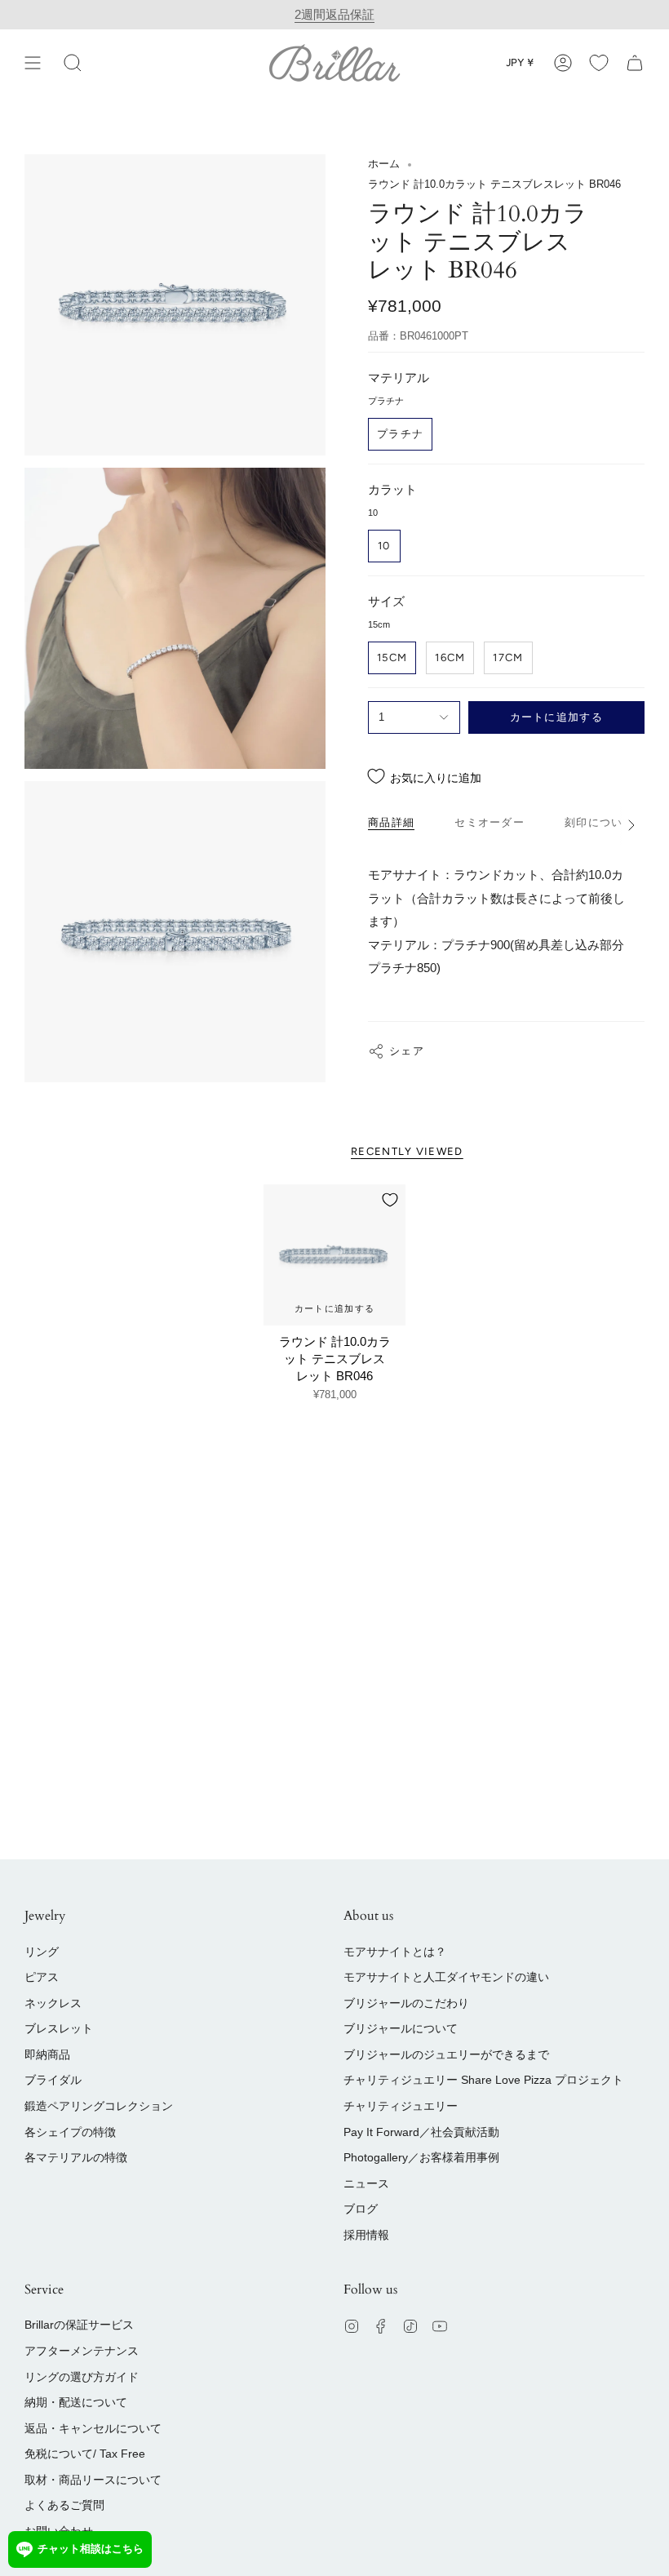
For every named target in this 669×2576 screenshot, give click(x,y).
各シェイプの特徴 (70, 2132)
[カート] (635, 62)
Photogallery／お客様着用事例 (421, 2157)
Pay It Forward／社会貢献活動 (421, 2132)
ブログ (361, 2209)
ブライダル (53, 2080)
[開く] (33, 62)
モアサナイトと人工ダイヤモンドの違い (446, 1977)
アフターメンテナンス (82, 2351)
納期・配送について (76, 2402)
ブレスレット (59, 2028)
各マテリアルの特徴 (76, 2157)
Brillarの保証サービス (79, 2325)
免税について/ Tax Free (85, 2454)
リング (42, 1952)
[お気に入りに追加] (390, 1200)
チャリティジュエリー (401, 2106)
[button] (73, 62)
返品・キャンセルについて (93, 2428)
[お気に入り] (599, 62)
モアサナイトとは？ (395, 1952)
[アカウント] (563, 62)
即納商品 (47, 2054)
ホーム (384, 164)
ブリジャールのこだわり (406, 2003)
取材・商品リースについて (93, 2480)
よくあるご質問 (64, 2505)
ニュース (366, 2183)
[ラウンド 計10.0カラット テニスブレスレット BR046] (334, 1255)
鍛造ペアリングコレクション (99, 2106)
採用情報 (366, 2235)
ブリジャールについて (401, 2028)
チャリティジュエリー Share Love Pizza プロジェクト (483, 2080)
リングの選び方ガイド (82, 2377)
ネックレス (53, 2003)
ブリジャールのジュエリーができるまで (446, 2054)
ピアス (42, 1977)
